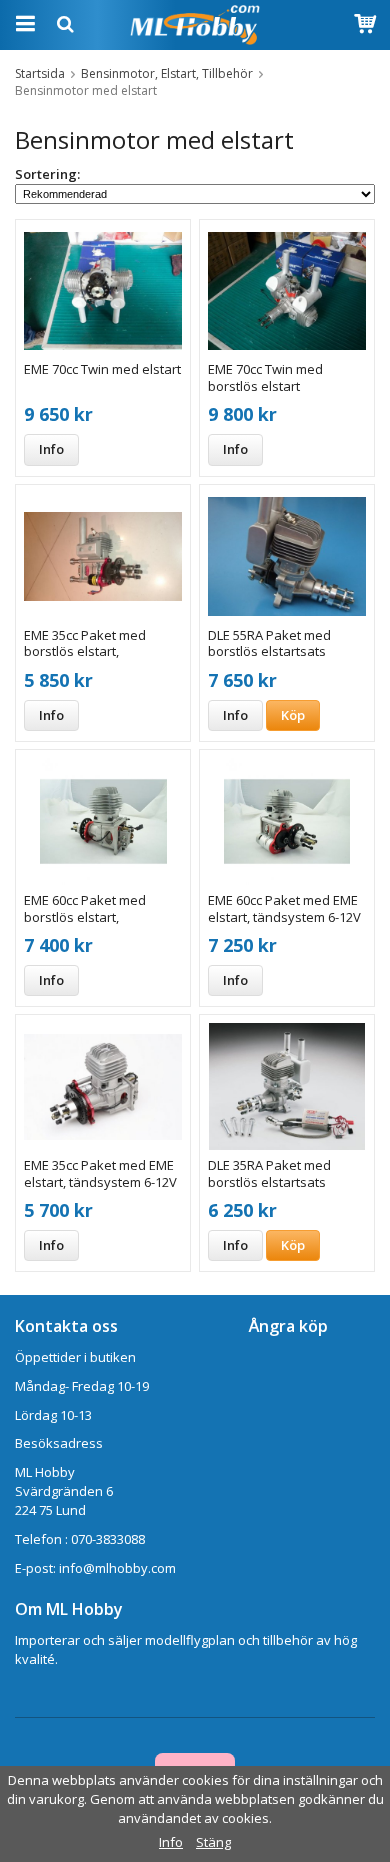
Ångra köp (288, 1326)
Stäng (213, 1842)
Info (51, 449)
